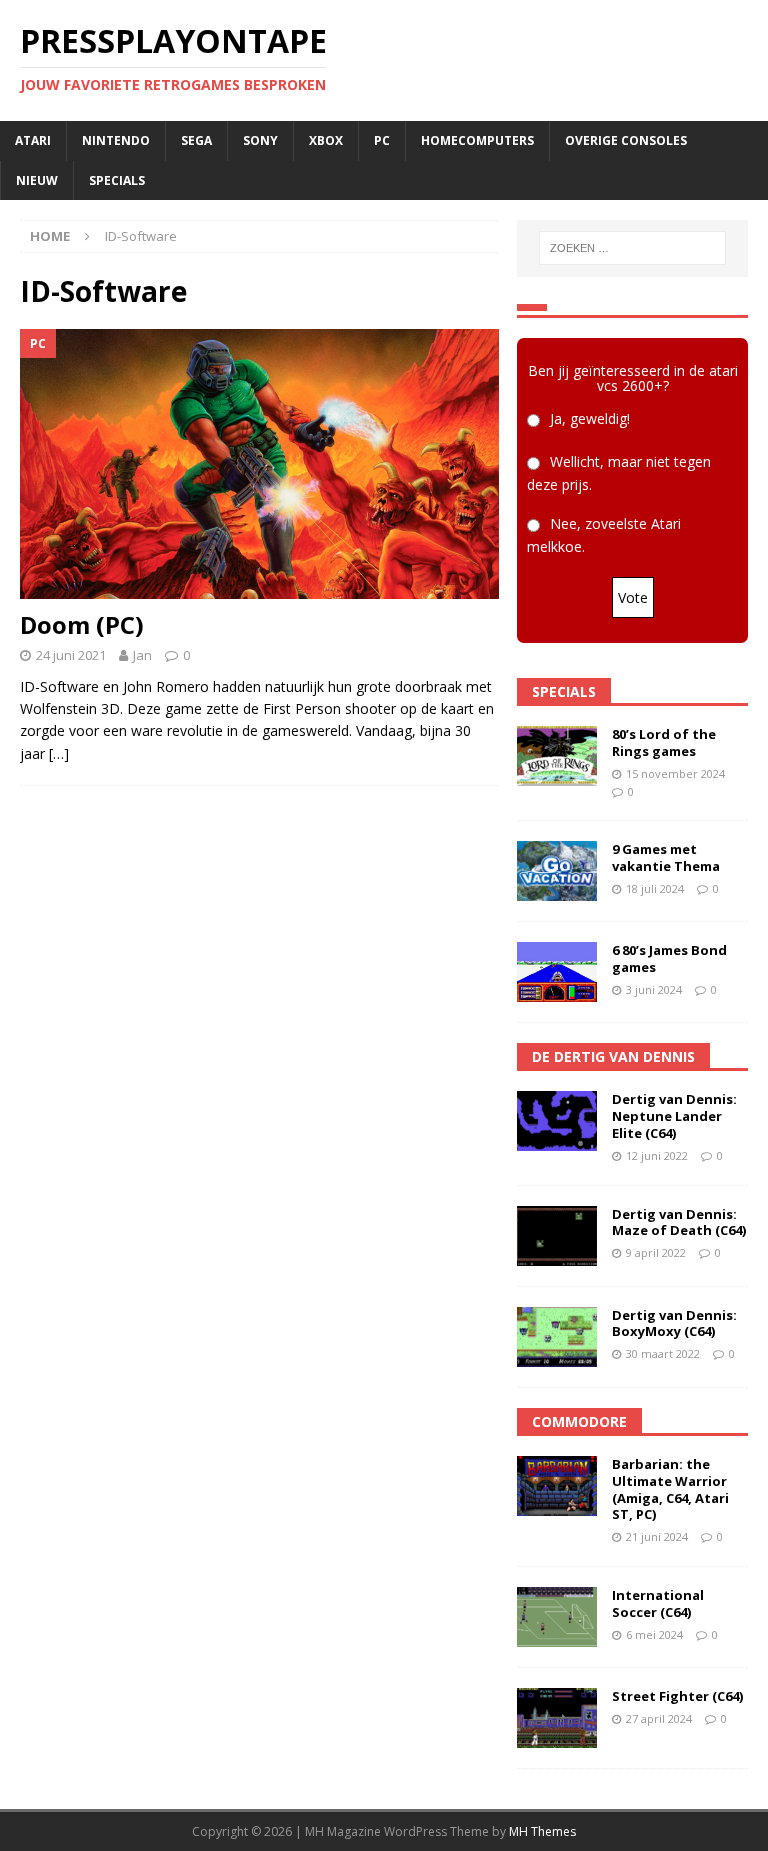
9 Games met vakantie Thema (666, 857)
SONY (260, 140)
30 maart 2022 (663, 1353)
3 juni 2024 (654, 989)
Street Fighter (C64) (677, 1696)
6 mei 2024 (654, 1634)
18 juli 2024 (655, 888)
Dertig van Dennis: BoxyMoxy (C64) (674, 1323)
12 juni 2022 (657, 1155)
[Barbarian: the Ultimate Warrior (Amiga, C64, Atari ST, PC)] (557, 1486)
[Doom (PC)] (259, 464)
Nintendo (116, 140)
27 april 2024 (659, 1718)
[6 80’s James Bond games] (557, 972)
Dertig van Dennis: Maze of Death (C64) (679, 1222)
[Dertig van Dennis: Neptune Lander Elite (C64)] (557, 1121)
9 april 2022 (656, 1252)
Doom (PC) (82, 624)
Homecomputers (477, 140)
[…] (59, 753)
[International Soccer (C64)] (557, 1617)
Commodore (579, 1421)
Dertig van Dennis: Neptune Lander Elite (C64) (674, 1116)
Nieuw (37, 180)
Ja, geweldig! (590, 418)
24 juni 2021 (71, 655)
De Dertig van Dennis (613, 1056)
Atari (33, 140)
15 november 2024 (675, 773)
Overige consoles (626, 140)
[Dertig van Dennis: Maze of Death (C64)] (557, 1236)
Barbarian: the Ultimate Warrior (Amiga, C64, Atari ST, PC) (670, 1489)
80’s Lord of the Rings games (664, 742)
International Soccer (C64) (658, 1603)
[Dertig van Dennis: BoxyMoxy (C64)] (557, 1337)
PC (382, 140)
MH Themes (542, 1831)
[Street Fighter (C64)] (557, 1718)
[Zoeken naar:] (632, 248)
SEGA (196, 140)
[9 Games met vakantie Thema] (557, 871)
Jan (142, 655)
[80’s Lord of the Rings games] (557, 756)
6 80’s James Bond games (669, 958)
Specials (117, 180)
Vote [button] (633, 597)
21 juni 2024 (657, 1536)
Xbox (326, 140)
